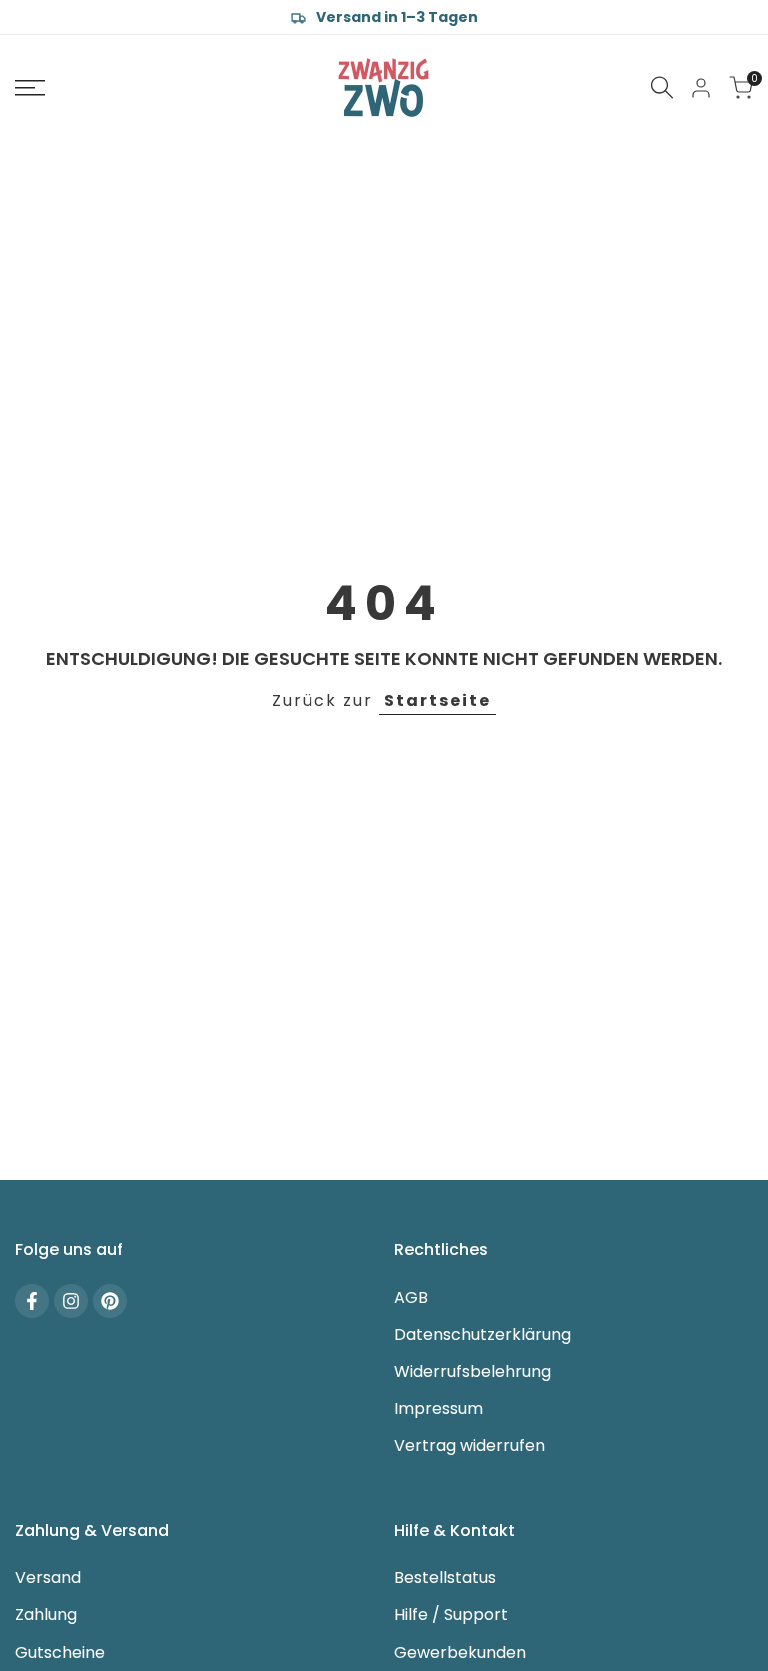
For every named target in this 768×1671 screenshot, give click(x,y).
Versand (48, 1577)
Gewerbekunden (460, 1652)
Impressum (438, 1408)
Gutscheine (60, 1652)
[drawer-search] (662, 87)
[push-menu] (30, 88)
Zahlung (46, 1614)
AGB (411, 1297)
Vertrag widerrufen (469, 1445)
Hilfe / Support (451, 1614)
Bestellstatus (445, 1577)
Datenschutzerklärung (482, 1334)
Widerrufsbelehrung (472, 1371)
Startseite (437, 700)
